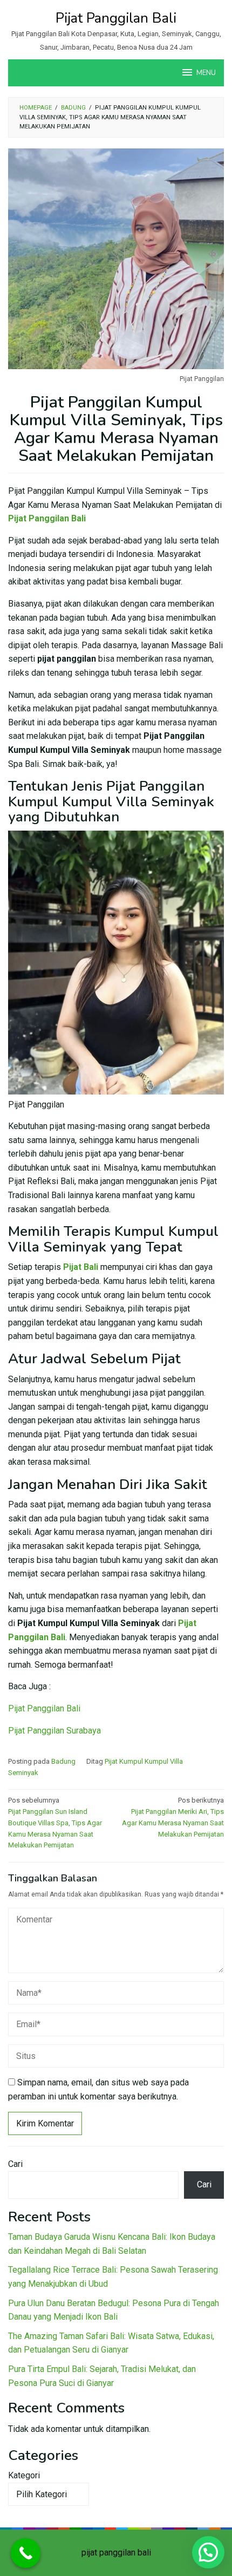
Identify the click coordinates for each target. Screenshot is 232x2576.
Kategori (24, 2475)
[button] (208, 2552)
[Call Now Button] (26, 2553)
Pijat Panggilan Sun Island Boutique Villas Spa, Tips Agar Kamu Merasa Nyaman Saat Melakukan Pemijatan (55, 1823)
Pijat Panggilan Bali (116, 18)
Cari (15, 2164)
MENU (206, 73)
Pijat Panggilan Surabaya (54, 1731)
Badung (63, 1761)
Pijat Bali (81, 1267)
